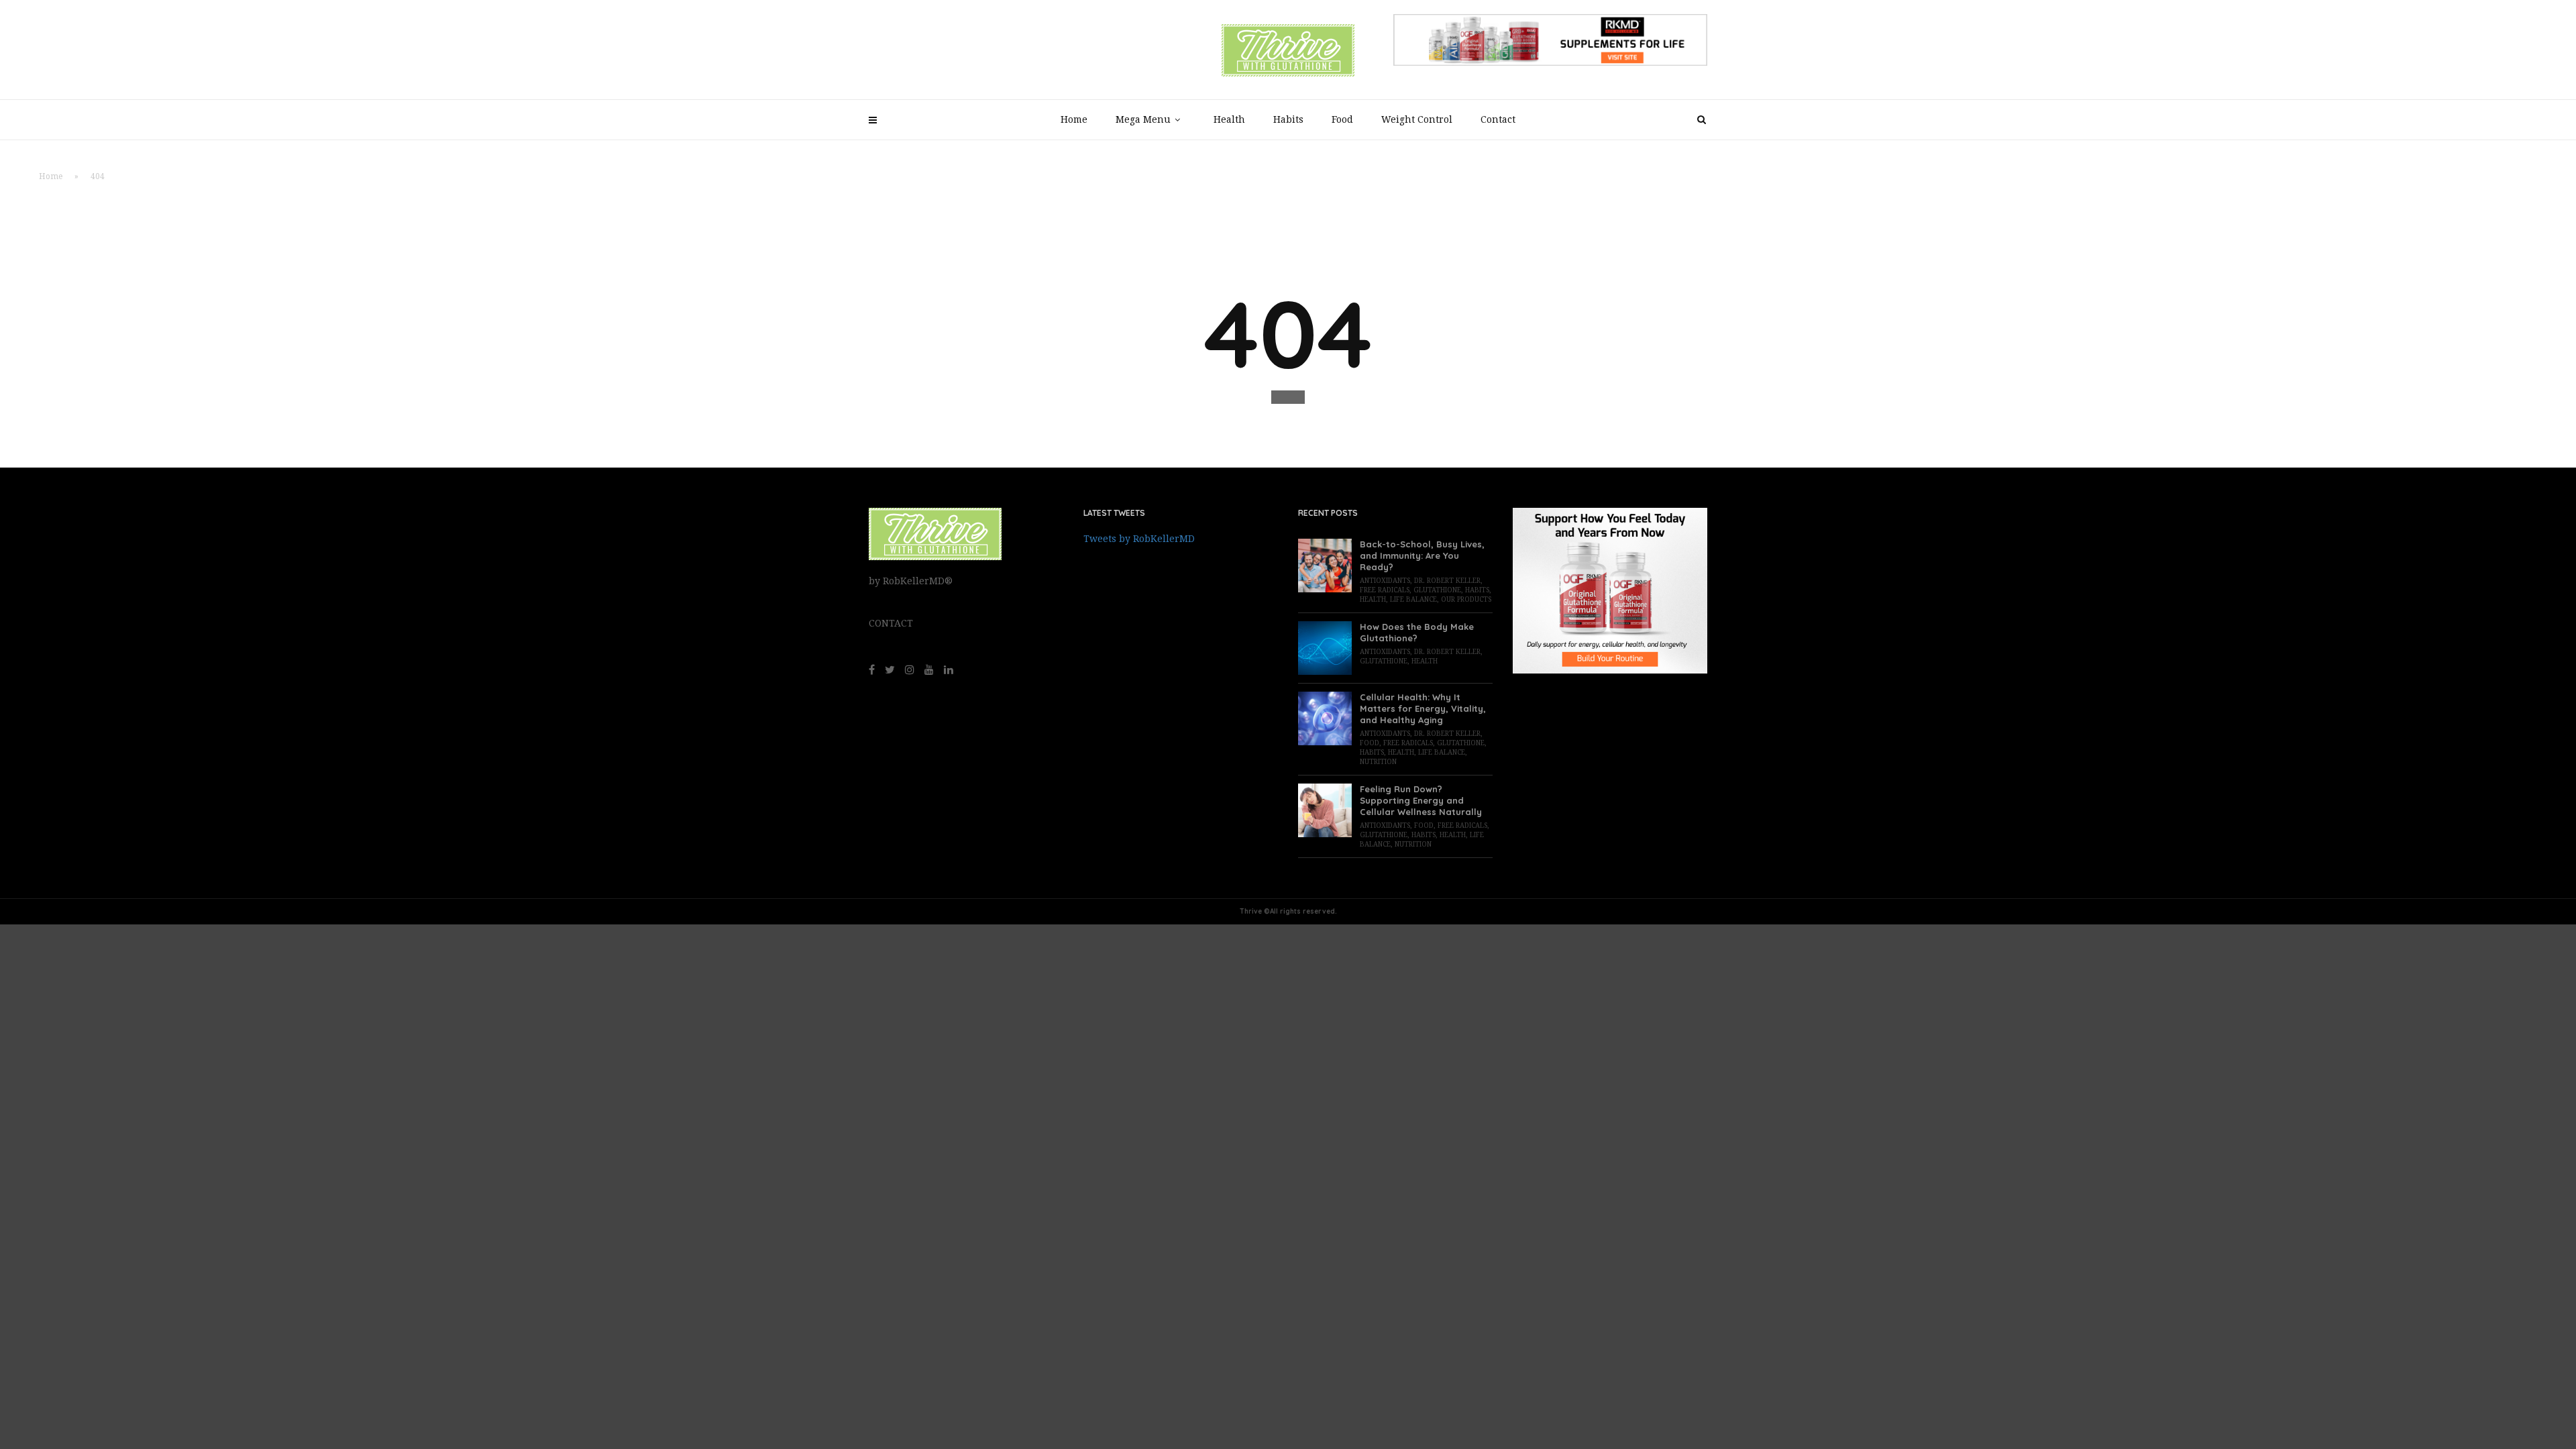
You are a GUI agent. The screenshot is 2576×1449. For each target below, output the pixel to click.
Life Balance (1413, 599)
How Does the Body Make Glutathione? (1417, 632)
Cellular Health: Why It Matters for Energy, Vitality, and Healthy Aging (1423, 708)
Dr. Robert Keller (1447, 581)
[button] (1288, 397)
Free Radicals (1385, 590)
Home (1074, 119)
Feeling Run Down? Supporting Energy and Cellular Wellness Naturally (1421, 800)
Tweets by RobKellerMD (1139, 539)
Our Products (1466, 599)
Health (1229, 119)
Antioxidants (1385, 581)
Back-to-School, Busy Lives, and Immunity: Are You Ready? (1422, 555)
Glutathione (1437, 590)
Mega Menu (1143, 119)
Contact (1498, 119)
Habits (1288, 119)
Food (1342, 119)
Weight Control (1417, 119)
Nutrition (1378, 762)
